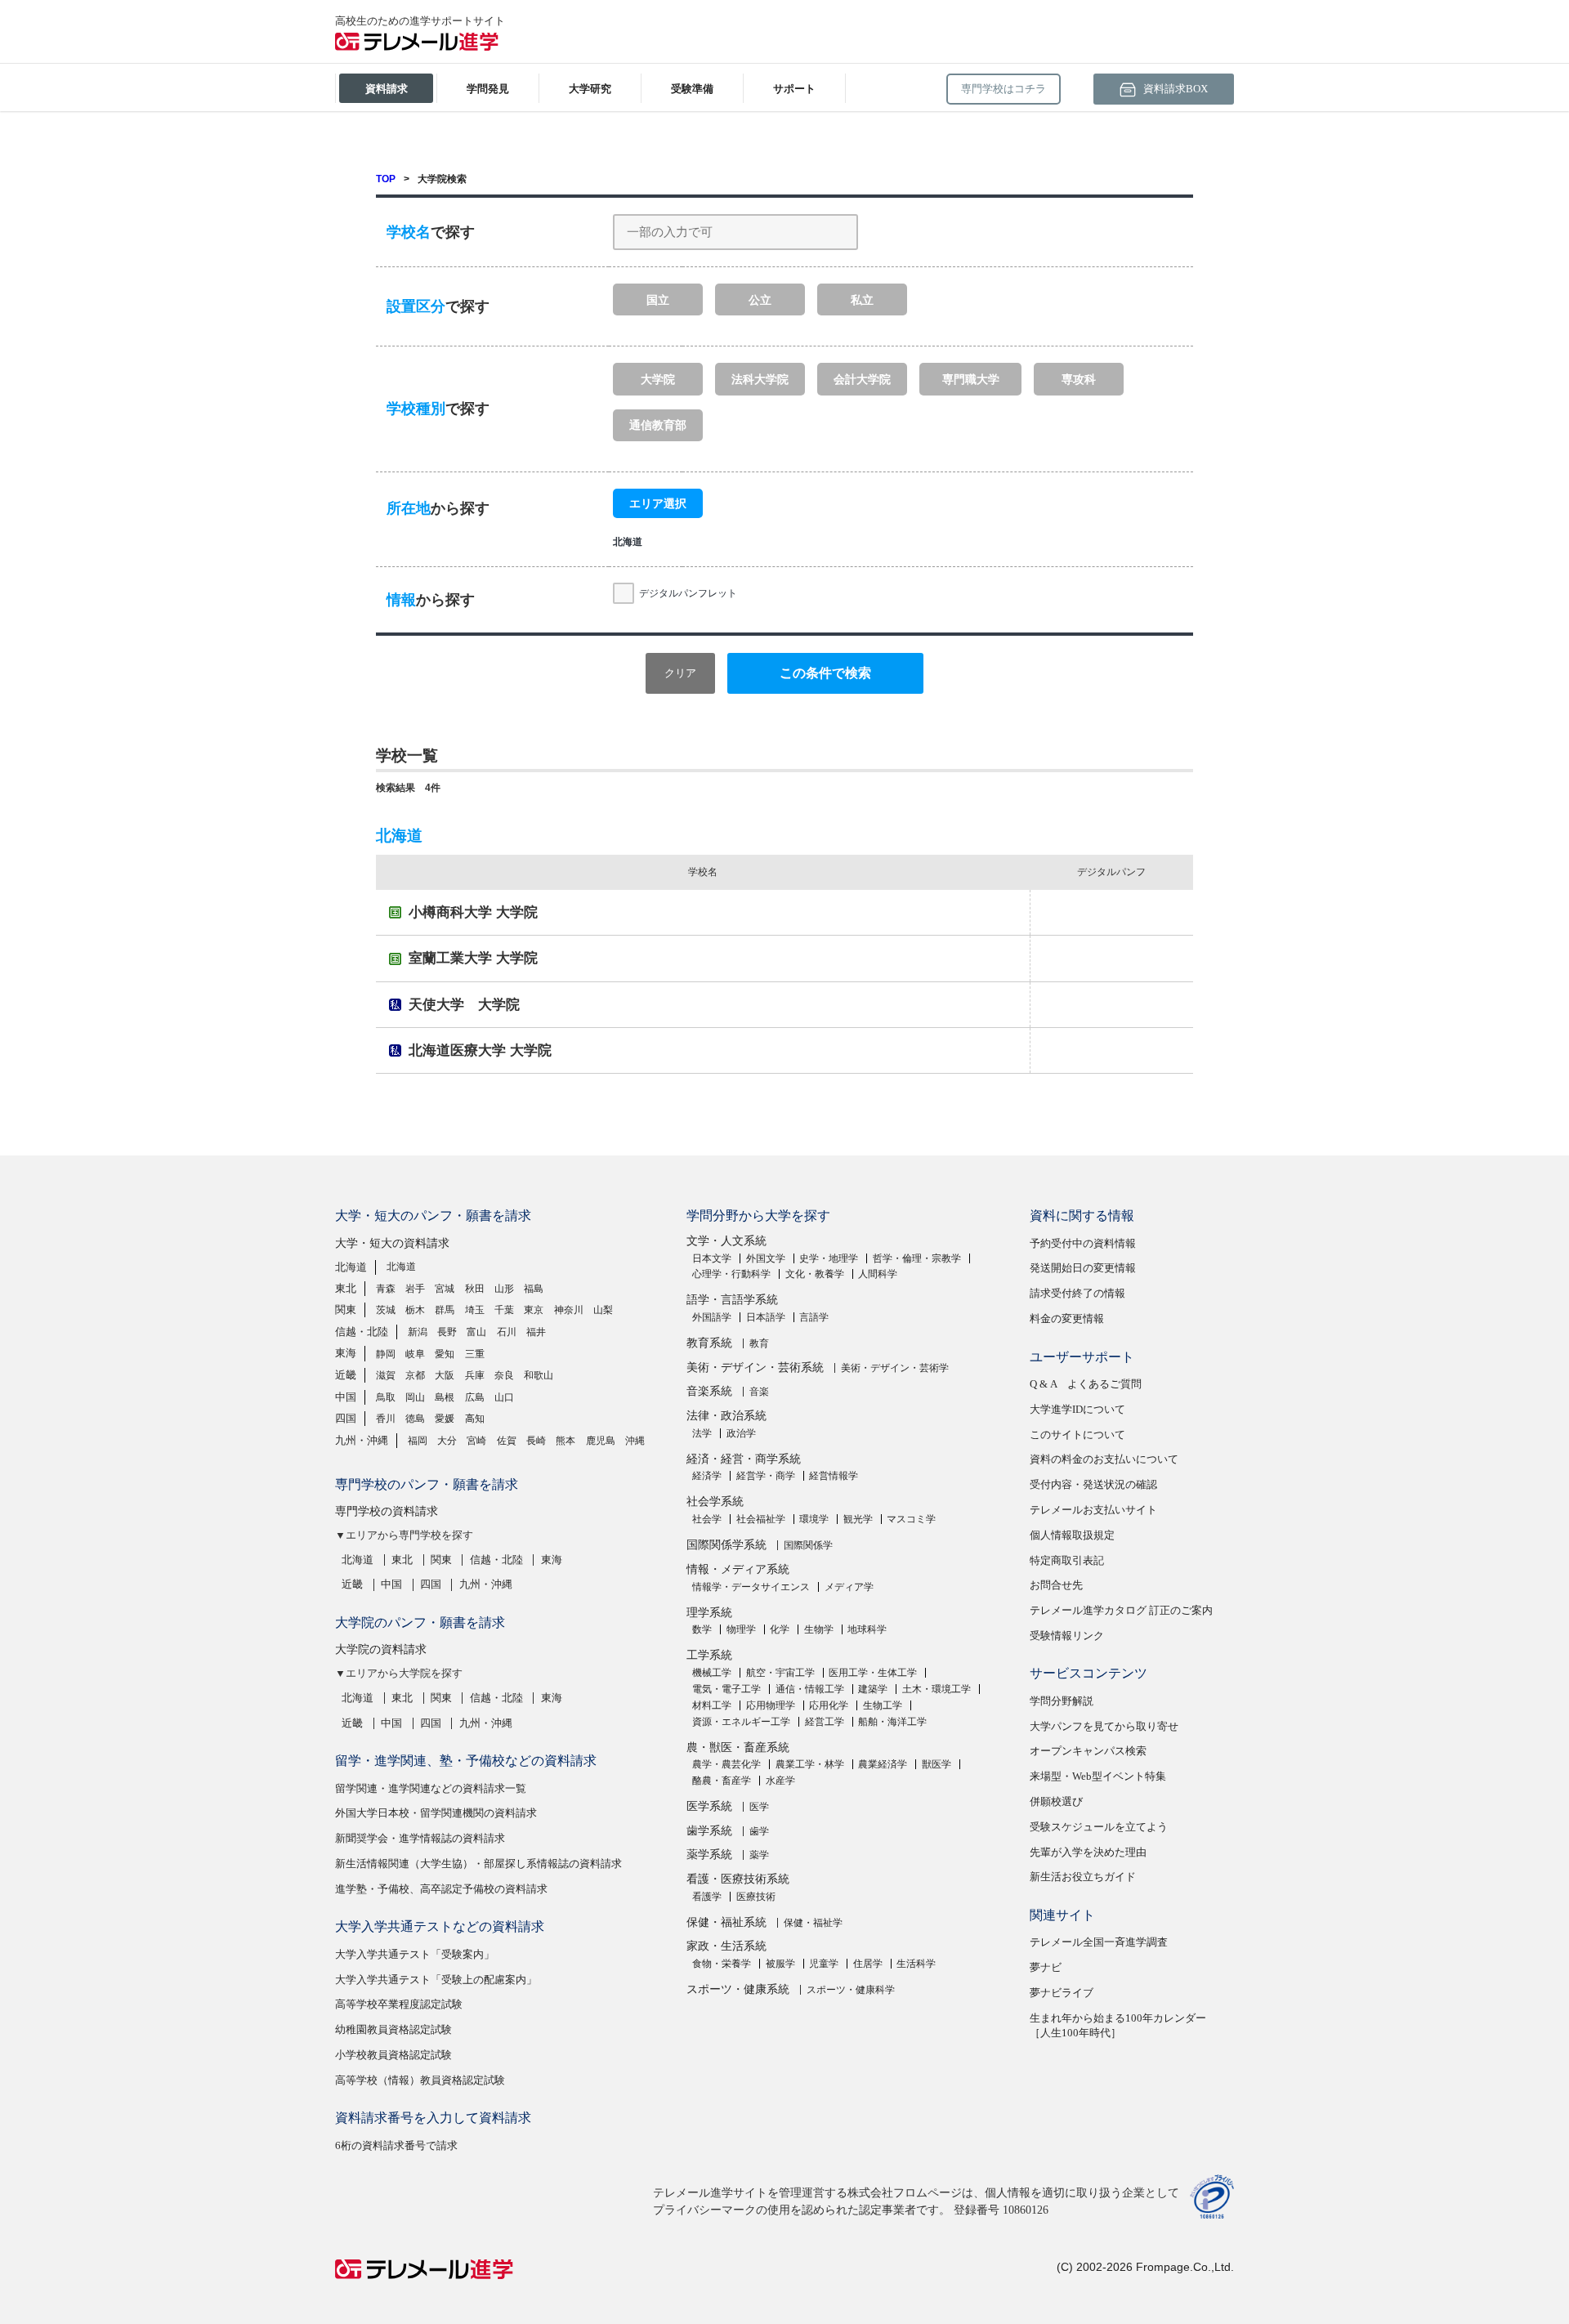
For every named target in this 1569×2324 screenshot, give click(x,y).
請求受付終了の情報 (1077, 1293)
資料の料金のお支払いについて (1104, 1459)
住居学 (868, 1964)
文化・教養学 (815, 1274)
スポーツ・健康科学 (851, 1990)
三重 (475, 1354)
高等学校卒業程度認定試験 (399, 2004)
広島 (475, 1397)
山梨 (603, 1310)
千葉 (504, 1310)
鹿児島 (601, 1441)
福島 (534, 1289)
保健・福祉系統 (726, 1922)
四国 (346, 1418)
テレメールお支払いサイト (1093, 1510)
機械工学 (712, 1673)
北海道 (351, 1267)
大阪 (445, 1375)
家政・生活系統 (726, 1946)
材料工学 (712, 1705)
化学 (780, 1629)
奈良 (504, 1375)
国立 (658, 300)
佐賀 (507, 1441)
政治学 (741, 1433)
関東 (346, 1309)
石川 (507, 1332)
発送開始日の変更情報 (1083, 1268)
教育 (759, 1343)
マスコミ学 (911, 1519)
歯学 (759, 1831)
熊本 (565, 1441)
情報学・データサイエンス (751, 1587)
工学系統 (709, 1655)
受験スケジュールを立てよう (1099, 1827)
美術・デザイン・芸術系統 (755, 1368)
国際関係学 (808, 1545)
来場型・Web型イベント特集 (1098, 1776)
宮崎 (476, 1441)
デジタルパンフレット (688, 593)
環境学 (814, 1519)
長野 (447, 1332)
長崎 (536, 1441)
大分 (447, 1441)
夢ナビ (1046, 1967)
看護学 (707, 1897)
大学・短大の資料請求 (392, 1243)
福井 (536, 1332)
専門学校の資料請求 (387, 1511)
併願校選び (1056, 1801)
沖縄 (635, 1441)
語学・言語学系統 (732, 1300)
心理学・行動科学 (731, 1274)
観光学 (858, 1519)
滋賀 (386, 1375)
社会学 (707, 1519)
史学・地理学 (829, 1258)
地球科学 (867, 1629)
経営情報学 (834, 1476)
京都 (415, 1375)
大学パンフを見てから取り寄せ (1104, 1726)
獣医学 (936, 1764)
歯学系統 (709, 1831)
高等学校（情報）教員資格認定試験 (420, 2080)
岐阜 (415, 1354)
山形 (504, 1289)
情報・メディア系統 (738, 1569)
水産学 (780, 1781)
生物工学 (883, 1705)
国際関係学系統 (726, 1545)
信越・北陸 (362, 1332)
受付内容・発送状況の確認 (1093, 1484)
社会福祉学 (761, 1519)
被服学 (780, 1964)
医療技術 (756, 1897)
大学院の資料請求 (381, 1649)
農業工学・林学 (810, 1764)
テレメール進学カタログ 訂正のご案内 (1121, 1610)
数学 (702, 1629)
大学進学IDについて (1077, 1409)
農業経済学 (883, 1764)
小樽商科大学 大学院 (473, 912)
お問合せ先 (1056, 1585)
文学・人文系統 (726, 1241)
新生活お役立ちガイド (1083, 1877)
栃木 (415, 1310)
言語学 (814, 1317)
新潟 (418, 1332)
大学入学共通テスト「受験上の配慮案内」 (436, 1980)
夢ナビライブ (1062, 1993)
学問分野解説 (1062, 1701)
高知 (475, 1419)
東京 (534, 1310)
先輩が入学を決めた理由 (1088, 1852)
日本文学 (712, 1258)
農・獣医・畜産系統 (738, 1747)
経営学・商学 (766, 1476)
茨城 (386, 1310)
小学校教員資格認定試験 (393, 2055)
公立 (760, 300)
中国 (346, 1397)
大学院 (658, 379)
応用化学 (829, 1705)
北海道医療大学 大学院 (480, 1050)
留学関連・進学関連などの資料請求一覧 (431, 1788)
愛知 (445, 1354)
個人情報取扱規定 (1072, 1535)
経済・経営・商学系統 (744, 1459)
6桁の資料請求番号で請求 (396, 2145)
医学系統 (709, 1806)
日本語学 (766, 1317)
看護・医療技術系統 (738, 1879)
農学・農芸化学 (726, 1764)
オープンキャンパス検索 (1088, 1751)
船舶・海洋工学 (892, 1722)
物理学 (741, 1629)
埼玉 (475, 1310)
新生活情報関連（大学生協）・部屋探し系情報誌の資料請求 (478, 1864)
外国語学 (712, 1317)
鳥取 (386, 1397)
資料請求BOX (1174, 89)
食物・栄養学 (722, 1964)
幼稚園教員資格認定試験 (393, 2029)
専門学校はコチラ (1004, 89)
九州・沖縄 (362, 1440)
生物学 (819, 1629)
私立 (862, 300)
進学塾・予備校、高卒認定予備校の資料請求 (441, 1889)
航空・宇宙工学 (780, 1673)
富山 (476, 1332)
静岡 (386, 1354)
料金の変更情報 (1067, 1318)
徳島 (415, 1419)
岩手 (415, 1289)
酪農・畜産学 (722, 1781)
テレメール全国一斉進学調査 (1099, 1942)
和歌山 (539, 1375)
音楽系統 (709, 1391)
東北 (346, 1288)
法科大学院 (760, 379)
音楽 (759, 1392)
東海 (346, 1353)
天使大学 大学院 (464, 1005)
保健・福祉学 (813, 1923)
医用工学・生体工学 (873, 1673)
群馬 (445, 1310)
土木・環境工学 (936, 1689)
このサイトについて (1077, 1435)
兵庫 (475, 1375)
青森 (386, 1289)
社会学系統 (715, 1502)
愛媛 (445, 1419)
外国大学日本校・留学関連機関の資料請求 (436, 1813)
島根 (445, 1397)
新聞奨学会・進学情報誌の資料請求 (420, 1838)
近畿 (346, 1375)
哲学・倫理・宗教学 (917, 1258)
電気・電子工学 (726, 1689)
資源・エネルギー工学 (741, 1722)
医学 (759, 1807)
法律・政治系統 (726, 1416)
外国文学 (766, 1258)
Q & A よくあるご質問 (1086, 1384)
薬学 (759, 1855)
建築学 (873, 1689)
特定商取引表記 (1067, 1560)
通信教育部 (658, 425)
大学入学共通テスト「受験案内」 (415, 1954)
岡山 (415, 1397)
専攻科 (1079, 379)
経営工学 (825, 1722)
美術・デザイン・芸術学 (895, 1368)
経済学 (707, 1476)
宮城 (445, 1289)
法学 (702, 1433)
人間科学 (878, 1274)
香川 (386, 1419)
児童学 (824, 1964)
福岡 (418, 1441)
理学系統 (709, 1613)
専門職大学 (971, 379)
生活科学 (916, 1964)
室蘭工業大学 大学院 (473, 958)
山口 (504, 1397)
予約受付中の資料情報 (1083, 1243)
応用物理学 (771, 1705)
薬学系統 (709, 1855)
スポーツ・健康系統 (738, 1989)
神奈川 (569, 1310)
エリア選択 (658, 503)
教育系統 (709, 1343)
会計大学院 (862, 379)
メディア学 (849, 1587)
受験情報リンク (1067, 1636)
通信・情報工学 (810, 1689)
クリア (680, 673)
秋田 (475, 1289)
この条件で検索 (825, 673)
